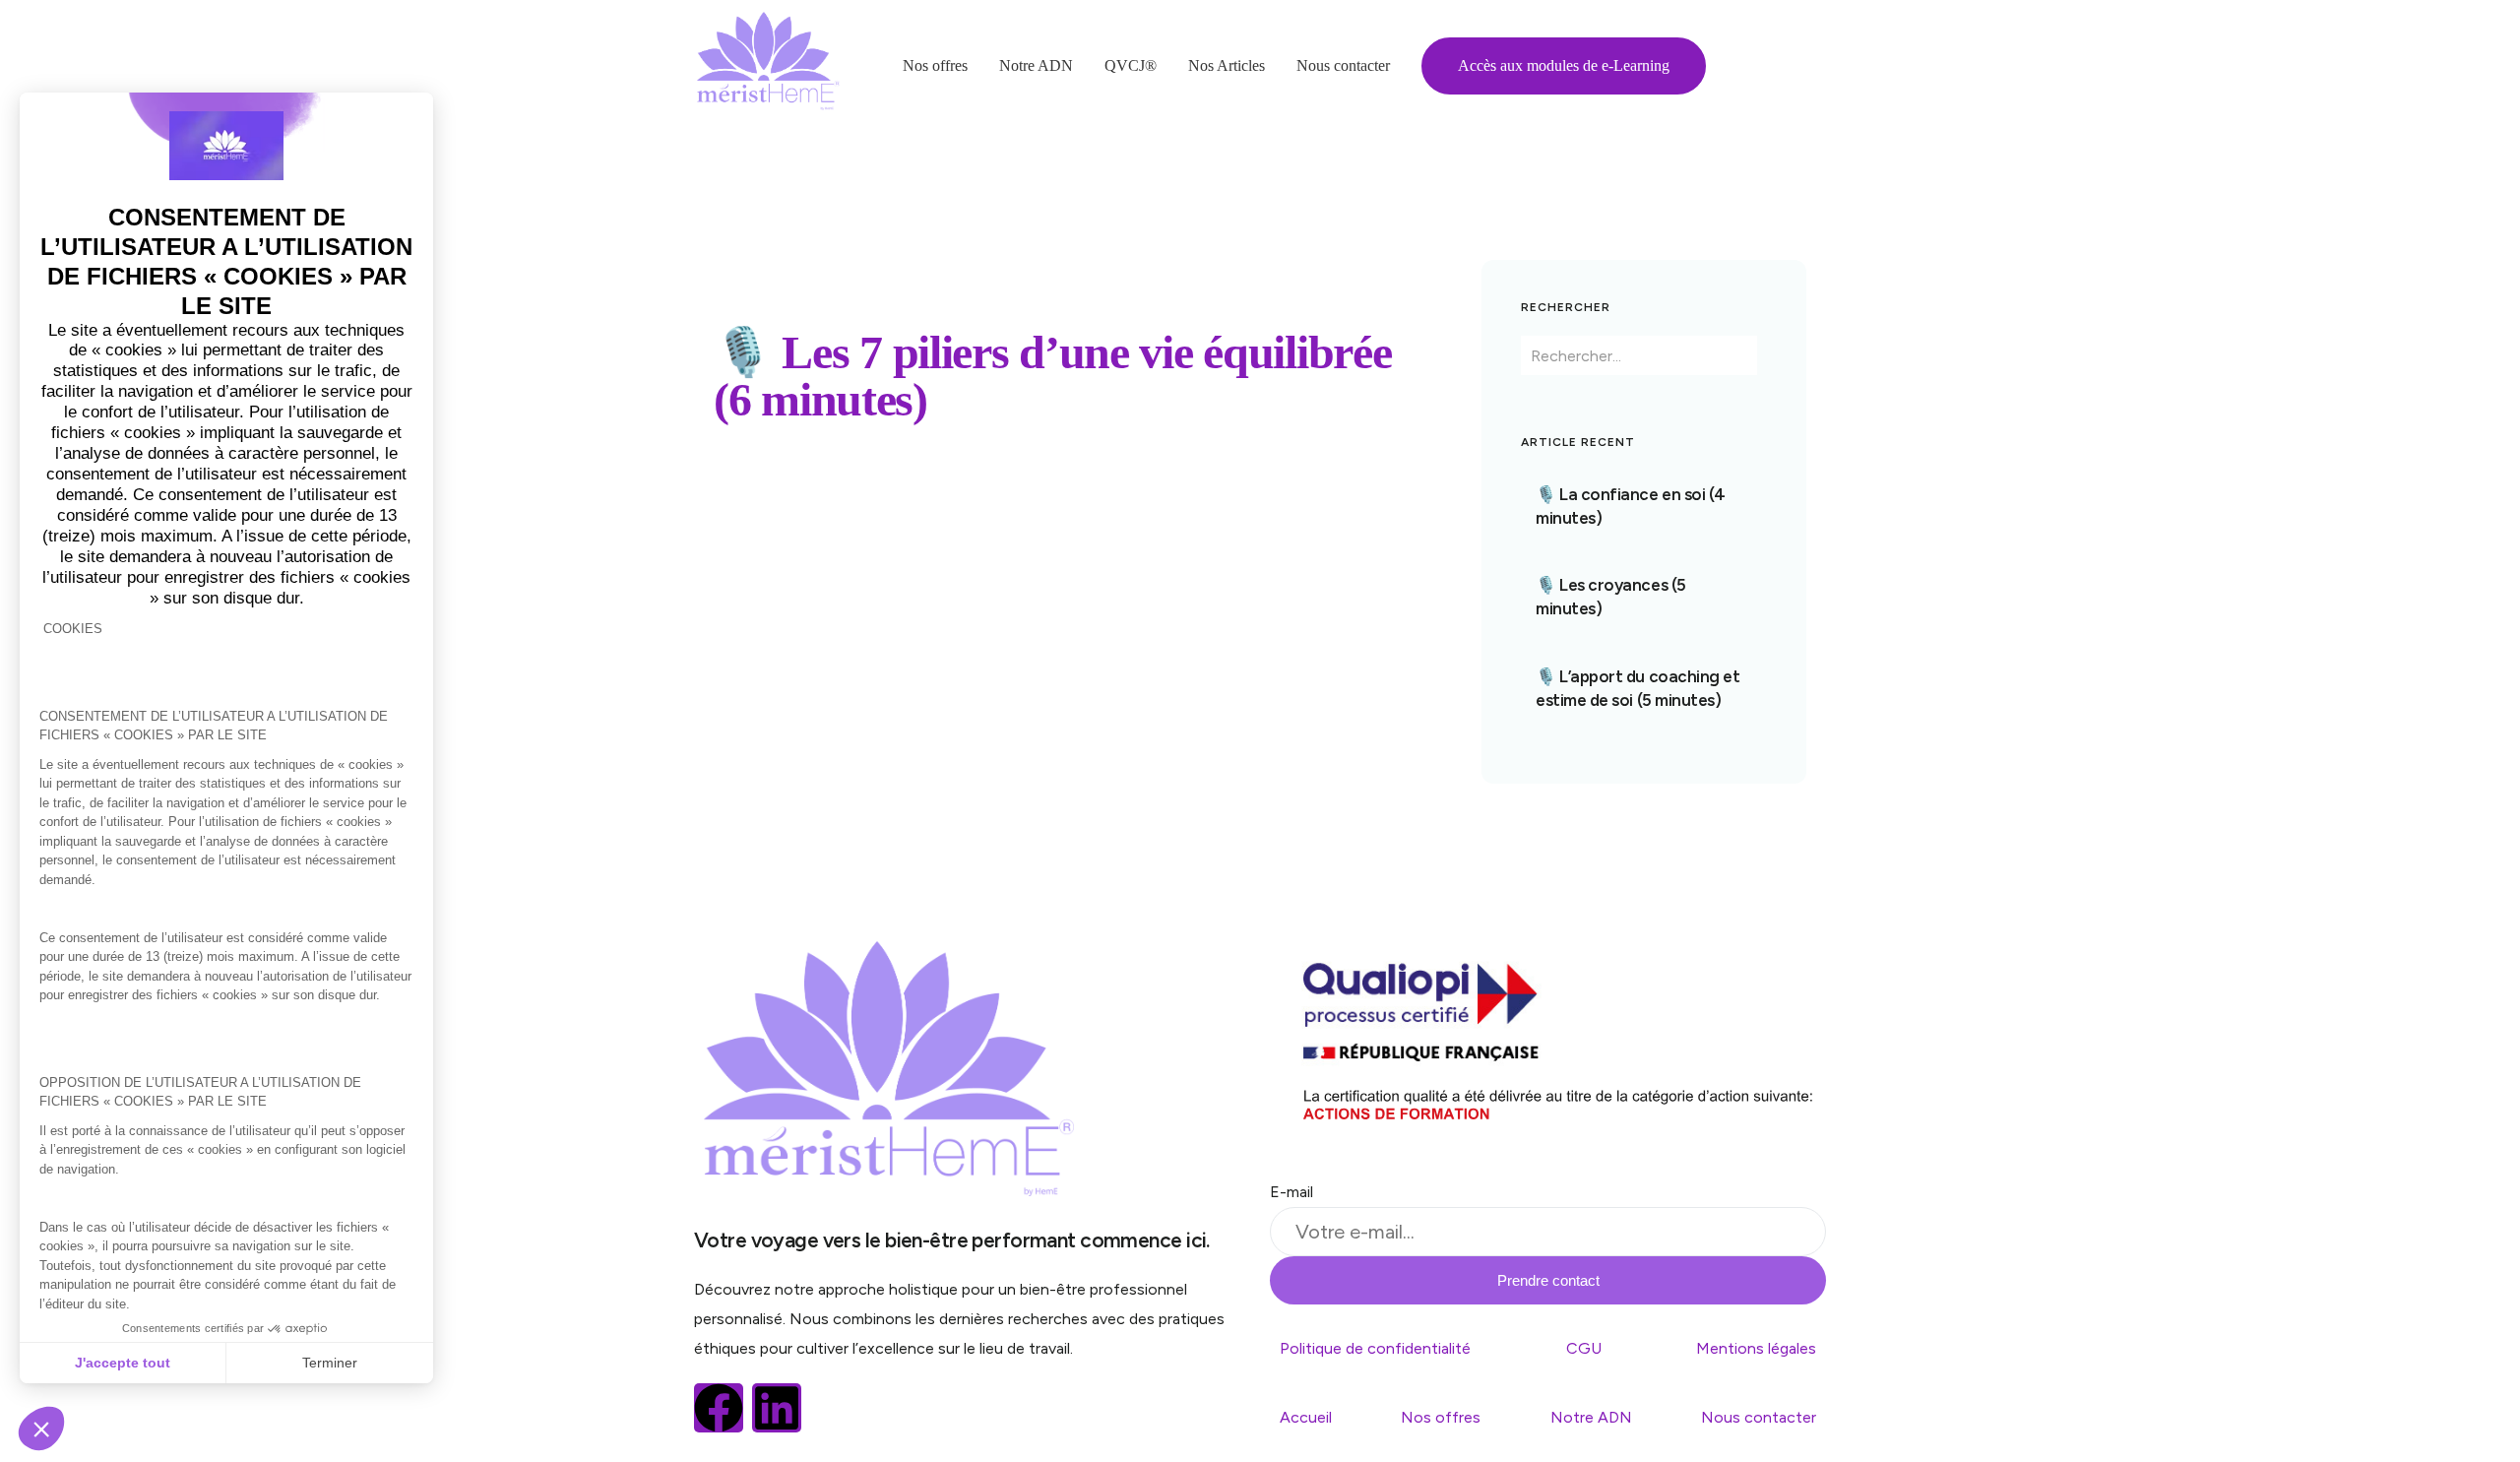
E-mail (1291, 1192)
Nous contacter (1759, 1417)
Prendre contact (1548, 1280)
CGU (1584, 1348)
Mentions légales (1756, 1348)
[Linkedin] (777, 1408)
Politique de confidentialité (1375, 1348)
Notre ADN (1591, 1417)
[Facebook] (719, 1408)
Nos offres (1441, 1417)
